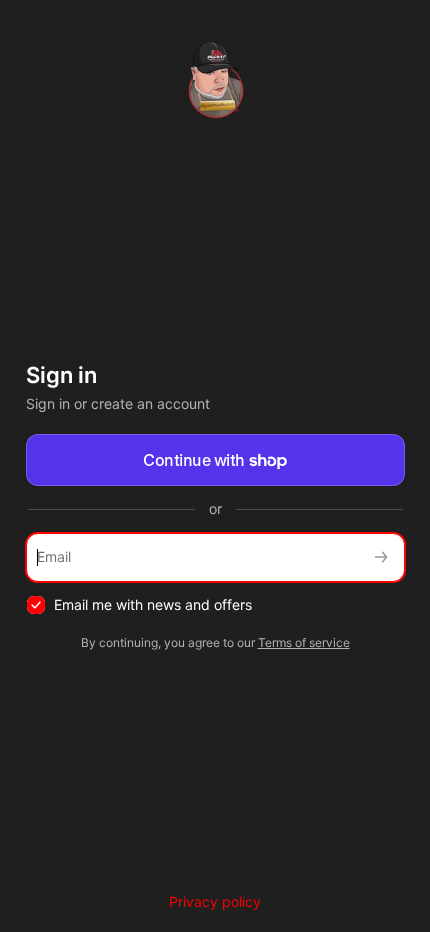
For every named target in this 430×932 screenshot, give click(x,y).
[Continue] (381, 557)
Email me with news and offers (153, 604)
